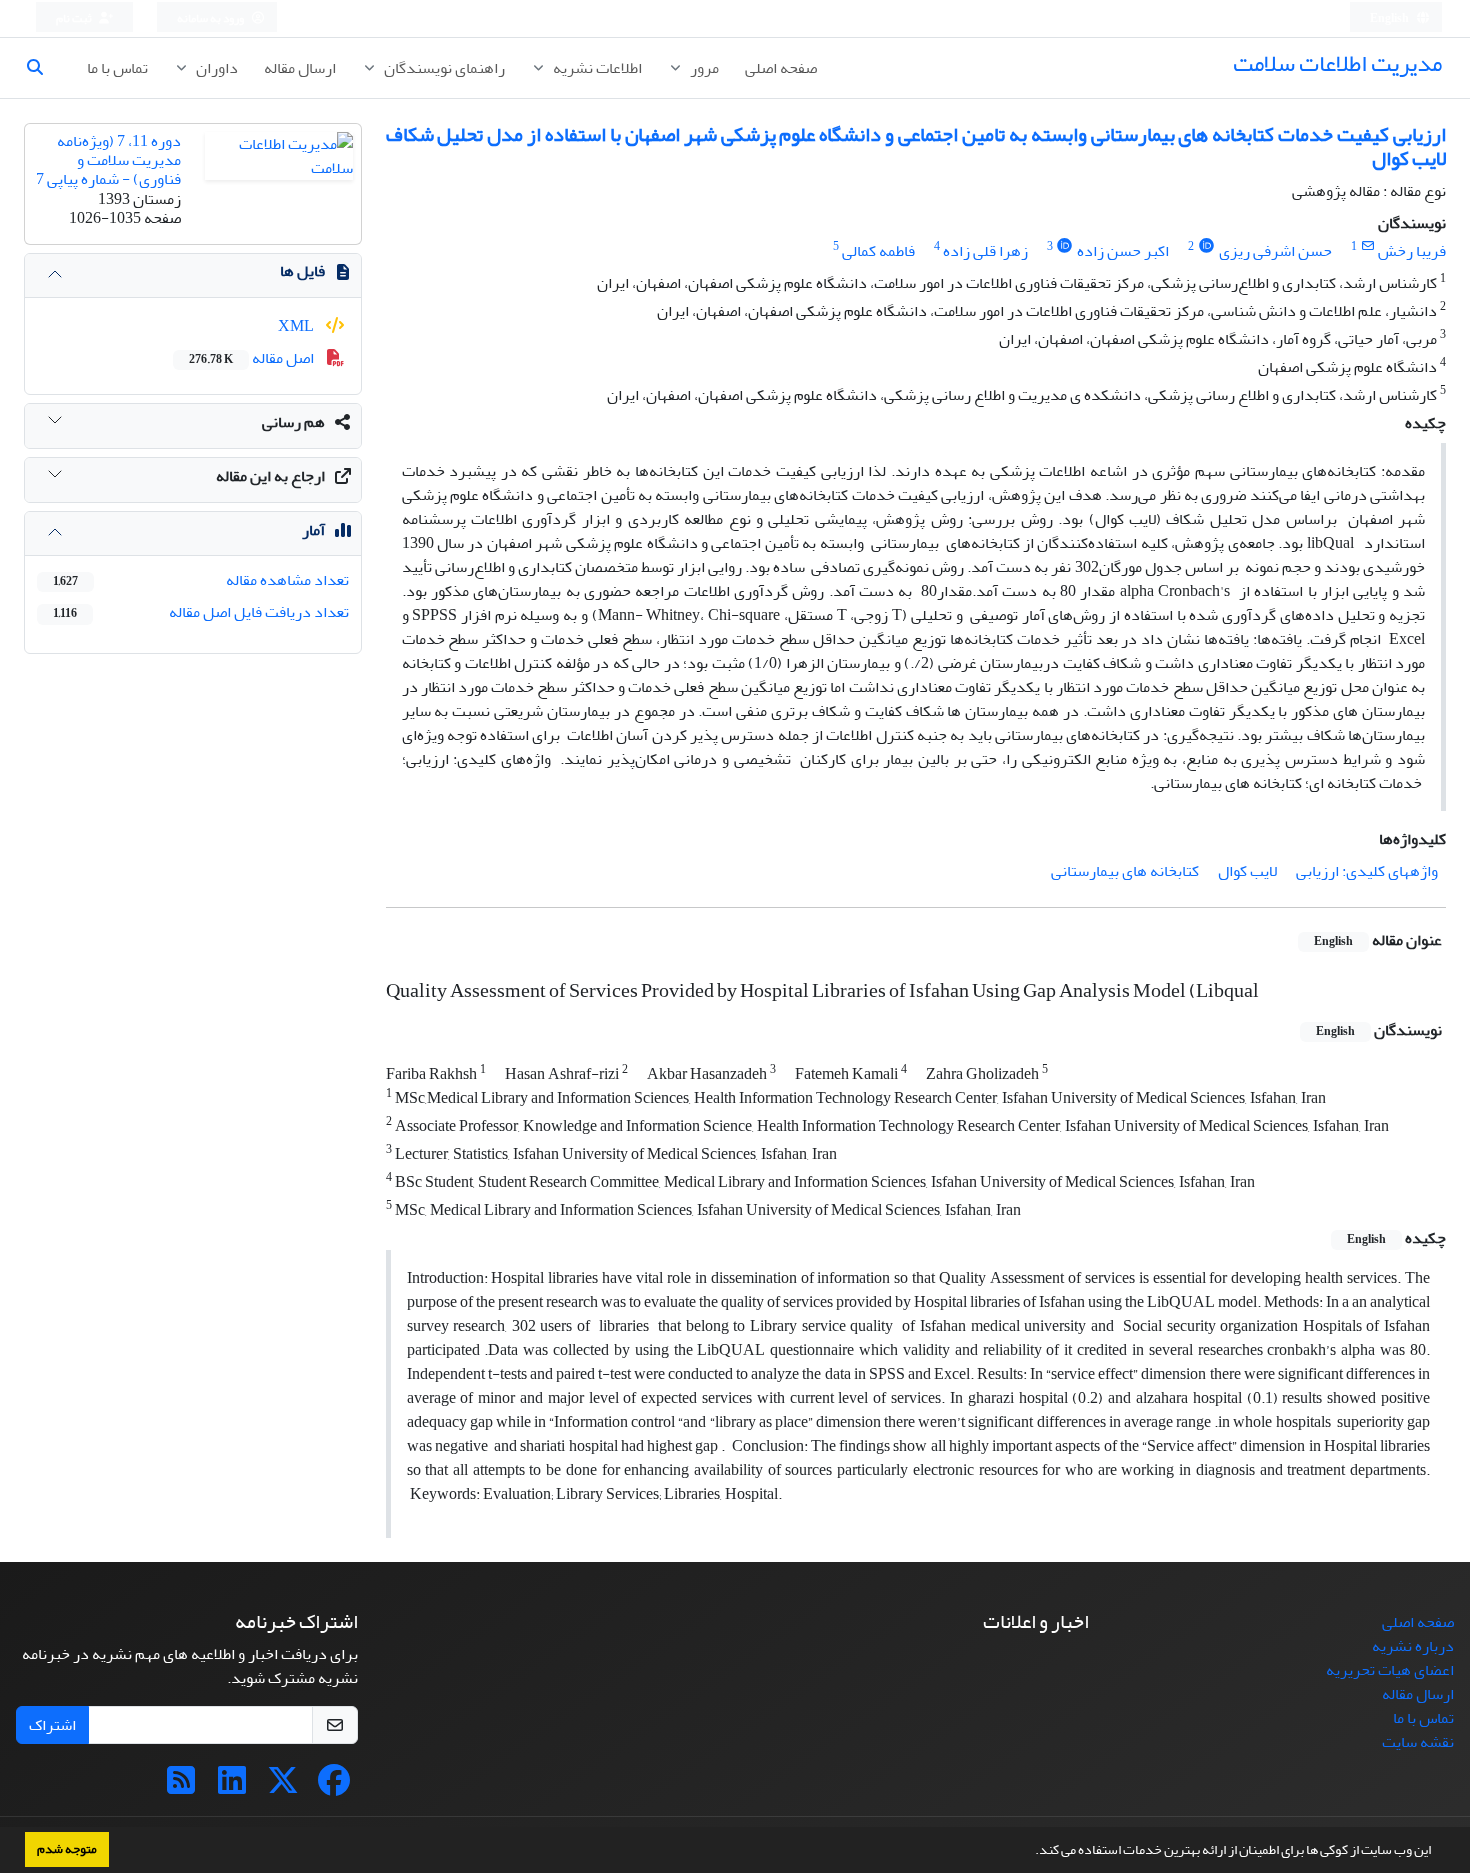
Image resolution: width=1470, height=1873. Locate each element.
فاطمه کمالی (878, 251)
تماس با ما (117, 68)
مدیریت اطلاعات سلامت (1337, 63)
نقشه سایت (1418, 1742)
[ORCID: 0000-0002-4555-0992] (1065, 246)
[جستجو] (43, 68)
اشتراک (52, 1725)
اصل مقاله (253, 358)
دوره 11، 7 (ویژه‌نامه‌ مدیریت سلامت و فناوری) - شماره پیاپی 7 (108, 160)
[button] (1030, 1852)
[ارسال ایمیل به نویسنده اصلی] (1367, 246)
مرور (703, 68)
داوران (215, 68)
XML (297, 326)
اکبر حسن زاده (1123, 251)
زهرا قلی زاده (985, 251)
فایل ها (302, 271)
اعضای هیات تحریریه (1390, 1670)
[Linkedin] (232, 1787)
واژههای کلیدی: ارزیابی (1367, 871)
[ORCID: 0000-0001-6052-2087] (1206, 246)
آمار (313, 530)
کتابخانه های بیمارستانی (1125, 871)
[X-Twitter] (283, 1787)
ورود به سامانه (211, 18)
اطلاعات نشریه (596, 68)
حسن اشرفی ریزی (1275, 251)
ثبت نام (75, 18)
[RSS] (181, 1787)
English (1390, 18)
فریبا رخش (1412, 251)
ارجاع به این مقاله (270, 476)
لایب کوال (1247, 871)
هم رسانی (293, 422)
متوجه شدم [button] (67, 1849)
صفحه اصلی (781, 68)
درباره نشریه (1413, 1646)
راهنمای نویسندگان (443, 68)
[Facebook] (334, 1787)
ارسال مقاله (300, 68)
